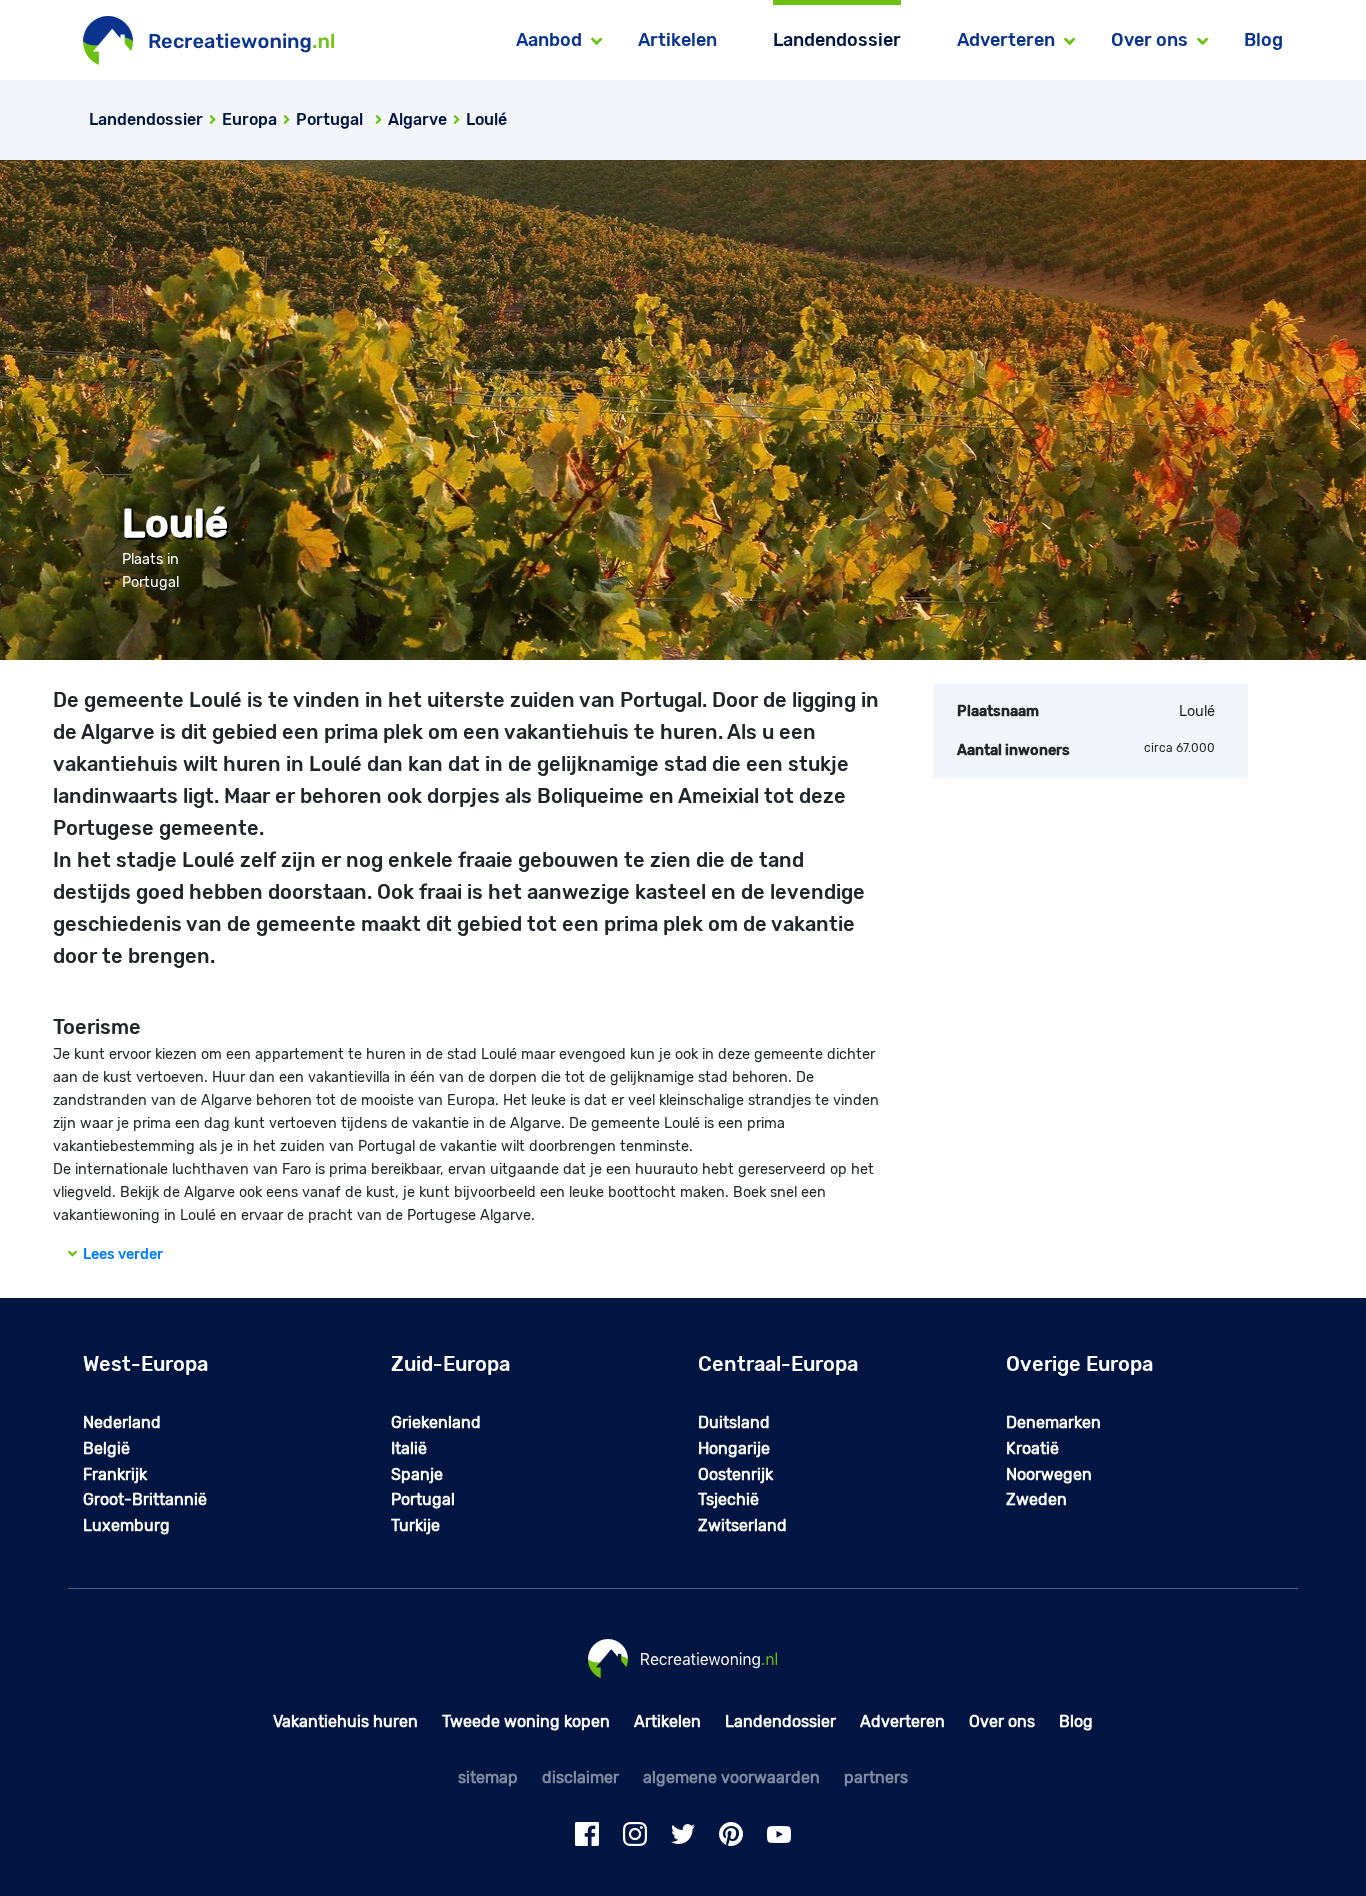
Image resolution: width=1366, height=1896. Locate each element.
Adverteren (902, 1721)
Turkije (415, 1525)
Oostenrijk (735, 1474)
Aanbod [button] (549, 40)
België (106, 1448)
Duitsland (734, 1422)
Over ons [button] (1149, 40)
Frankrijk (115, 1474)
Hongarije (734, 1448)
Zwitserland (742, 1525)
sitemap (488, 1777)
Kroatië (1032, 1448)
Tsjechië (728, 1499)
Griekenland (436, 1422)
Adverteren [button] (1006, 40)
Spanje (417, 1474)
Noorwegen (1049, 1474)
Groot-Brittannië (145, 1499)
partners (876, 1777)
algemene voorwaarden (731, 1777)
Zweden (1036, 1499)
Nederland (122, 1422)
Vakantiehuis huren (345, 1721)
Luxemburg (126, 1525)
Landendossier (837, 40)
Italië (409, 1448)
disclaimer (580, 1777)
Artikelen (677, 40)
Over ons (1002, 1721)
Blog (1263, 40)
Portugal (423, 1499)
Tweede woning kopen (526, 1721)
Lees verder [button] (120, 1254)
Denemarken (1053, 1422)
